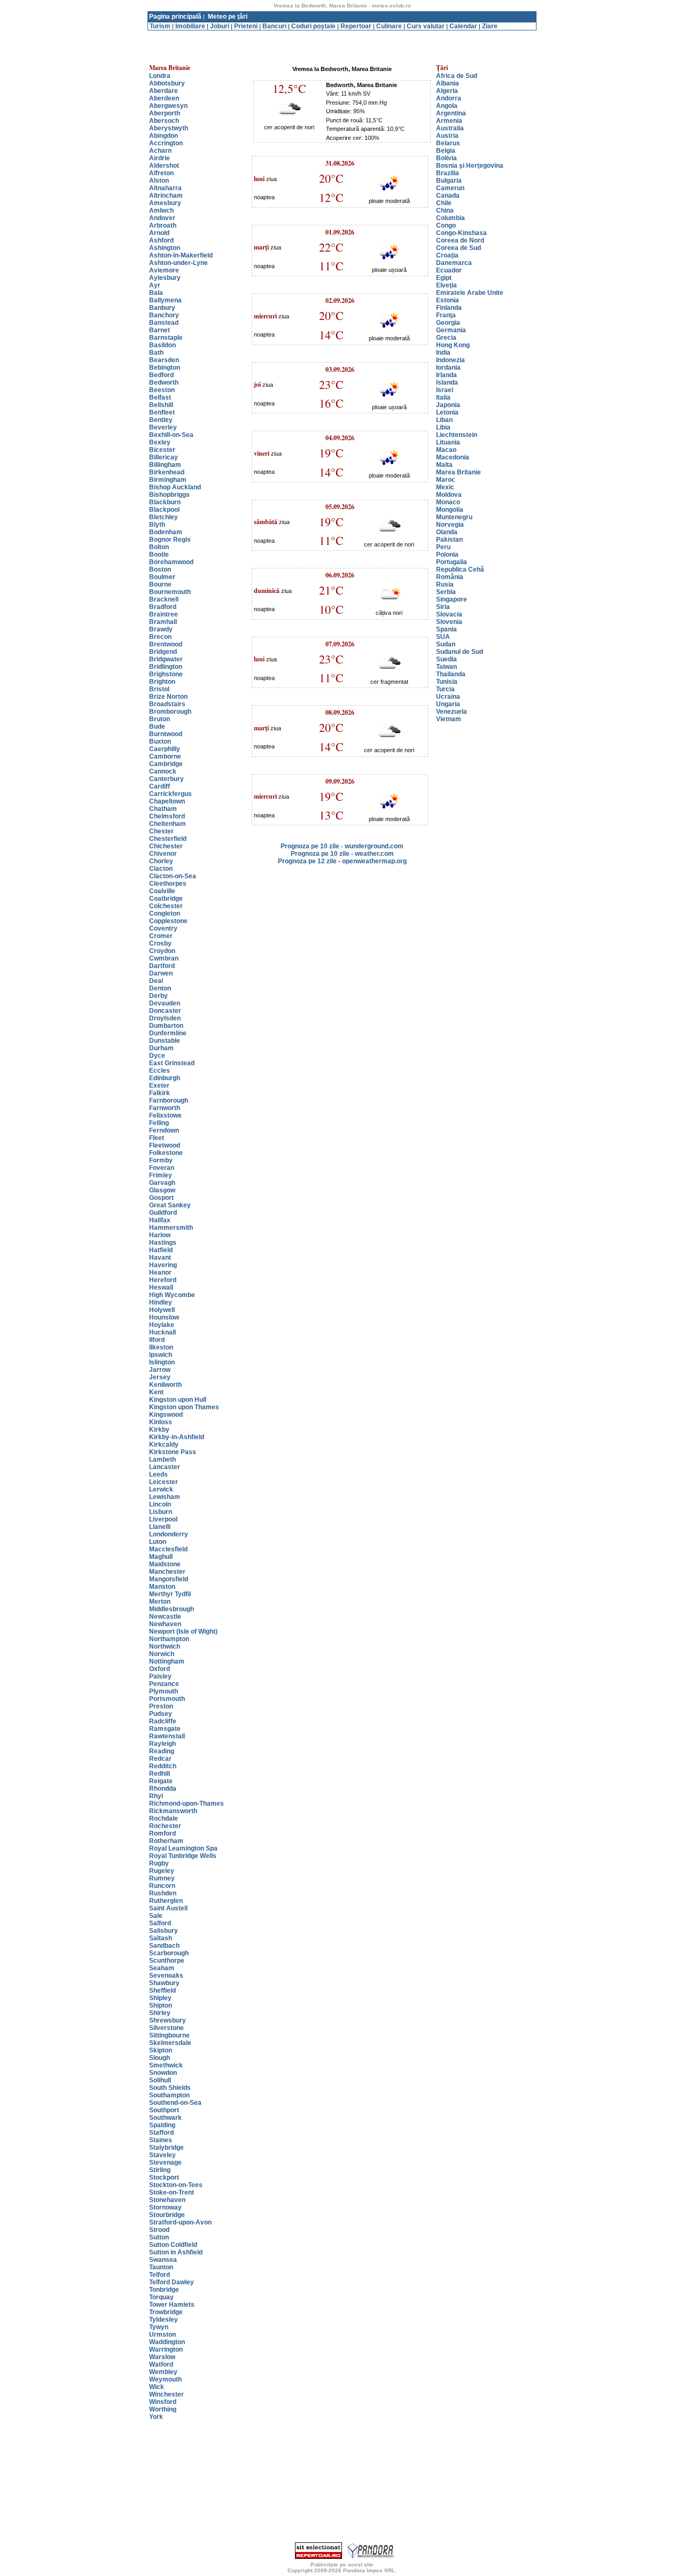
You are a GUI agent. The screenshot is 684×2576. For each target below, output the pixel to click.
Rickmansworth (173, 1811)
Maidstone (165, 1564)
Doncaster (165, 1011)
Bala (156, 293)
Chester (161, 831)
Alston (159, 181)
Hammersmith (171, 1228)
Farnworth (165, 1108)
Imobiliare (190, 26)
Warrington (166, 2349)
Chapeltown (167, 801)
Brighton (162, 682)
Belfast (160, 397)
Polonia (447, 555)
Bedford (161, 375)
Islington (162, 1362)
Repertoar (356, 26)
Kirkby (159, 1430)
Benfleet (162, 412)
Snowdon (163, 2073)
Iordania (448, 368)
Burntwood (166, 734)
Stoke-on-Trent (172, 2192)
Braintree (164, 614)
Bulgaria (449, 181)
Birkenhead (167, 472)
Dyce (157, 1056)
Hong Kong (453, 345)
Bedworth (164, 383)
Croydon (162, 951)
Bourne (160, 584)
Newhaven (165, 1624)
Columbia (450, 218)
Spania (446, 629)
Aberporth (165, 113)
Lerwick (161, 1489)
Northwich (165, 1646)
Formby (161, 1160)
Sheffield (162, 1990)
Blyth (157, 525)
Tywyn (159, 2327)
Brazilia (448, 173)
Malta (444, 465)
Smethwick (166, 2065)
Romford (162, 1833)
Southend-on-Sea (175, 2103)
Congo (446, 225)
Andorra (449, 98)
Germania (451, 330)
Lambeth (162, 1459)
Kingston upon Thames (184, 1407)
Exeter (159, 1086)
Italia (443, 397)
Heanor (160, 1273)
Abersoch (164, 121)
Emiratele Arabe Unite (470, 293)
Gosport (161, 1198)
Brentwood (166, 644)
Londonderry (169, 1534)
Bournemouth (170, 592)
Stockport (164, 2177)
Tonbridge (164, 2290)
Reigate (161, 1781)
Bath (156, 353)
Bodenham (166, 532)
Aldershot (164, 166)
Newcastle (165, 1617)
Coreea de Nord (460, 240)
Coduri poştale (313, 26)
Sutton (159, 2237)
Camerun (450, 188)
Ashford (161, 240)
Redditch (163, 1766)
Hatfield (161, 1250)
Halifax (160, 1220)
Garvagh (162, 1183)
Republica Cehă (460, 569)
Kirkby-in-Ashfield (177, 1437)
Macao (446, 450)
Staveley (162, 2155)
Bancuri (274, 26)
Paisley (160, 1676)
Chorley (161, 861)
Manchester (167, 1572)
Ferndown (164, 1130)
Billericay (164, 457)
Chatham (163, 809)
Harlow (160, 1235)
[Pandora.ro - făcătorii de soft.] (371, 2557)
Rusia (445, 584)
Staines (161, 2140)
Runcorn (162, 1886)
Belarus (448, 143)
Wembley (163, 2372)
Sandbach (164, 1946)
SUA (443, 637)
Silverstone (166, 2028)
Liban (444, 420)
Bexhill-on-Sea (171, 435)
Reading (162, 1751)
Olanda (447, 532)
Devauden (165, 1003)
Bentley (161, 420)
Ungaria (448, 704)
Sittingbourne (169, 2035)
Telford (160, 2275)
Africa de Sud (457, 76)
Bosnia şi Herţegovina (470, 166)
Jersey (160, 1377)
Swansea (163, 2260)
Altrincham (166, 196)
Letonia (447, 412)
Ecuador (449, 270)
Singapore (452, 599)
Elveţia (446, 285)
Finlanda (449, 308)
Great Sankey (170, 1205)
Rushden (163, 1893)
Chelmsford (167, 816)
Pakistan (449, 540)
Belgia (446, 151)
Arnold (159, 233)
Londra (160, 76)
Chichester (166, 846)
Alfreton (161, 173)
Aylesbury (165, 278)
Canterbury (166, 779)
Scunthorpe (167, 1961)
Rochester (165, 1826)
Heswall (161, 1287)
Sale (156, 1916)
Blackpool (164, 510)
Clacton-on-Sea (173, 876)
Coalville (162, 891)
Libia (443, 427)
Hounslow (164, 1317)
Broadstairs (167, 704)
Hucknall (162, 1332)
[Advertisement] (342, 34)
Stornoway (165, 2207)
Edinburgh (165, 1078)
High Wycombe (172, 1295)
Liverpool (163, 1519)
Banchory (164, 315)
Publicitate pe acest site (342, 2565)
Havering (163, 1265)
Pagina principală (175, 17)
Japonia (448, 405)
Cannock (163, 771)
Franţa (446, 315)
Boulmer (162, 577)
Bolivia (446, 158)
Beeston (162, 390)
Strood (159, 2230)
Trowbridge (166, 2312)
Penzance (164, 1684)
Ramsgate (165, 1729)
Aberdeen (164, 98)
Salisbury (164, 1931)
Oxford (160, 1669)
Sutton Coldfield (173, 2245)
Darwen (161, 973)
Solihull (160, 2080)
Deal (156, 981)
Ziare (490, 26)
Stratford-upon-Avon (180, 2222)
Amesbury (165, 203)
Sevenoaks (166, 1976)
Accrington (166, 143)
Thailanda (451, 674)
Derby (158, 996)
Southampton (169, 2095)
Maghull (161, 1557)
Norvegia (450, 525)
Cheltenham (168, 824)
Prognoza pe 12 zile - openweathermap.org (342, 861)
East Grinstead (172, 1063)
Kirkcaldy (164, 1445)
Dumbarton (166, 1026)
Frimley (161, 1175)
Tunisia (447, 682)
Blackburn (165, 502)
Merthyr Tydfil (170, 1594)
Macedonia (453, 457)
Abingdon (164, 136)
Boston (160, 569)
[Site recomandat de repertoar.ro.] (318, 2557)
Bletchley (164, 517)
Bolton (159, 547)
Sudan (446, 644)
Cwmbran (164, 958)
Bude (157, 727)
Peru (443, 547)
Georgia (448, 323)
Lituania (448, 442)
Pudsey (161, 1714)
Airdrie (160, 158)
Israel (445, 390)
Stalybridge (166, 2148)
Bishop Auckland (175, 487)
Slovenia (449, 622)
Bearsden (164, 360)
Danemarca (454, 263)
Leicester (164, 1482)
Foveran (162, 1168)
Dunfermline (168, 1033)
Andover (162, 218)
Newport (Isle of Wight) (183, 1632)
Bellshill (161, 405)
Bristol (159, 689)
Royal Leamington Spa (183, 1848)
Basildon (162, 345)
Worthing (163, 2409)
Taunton (161, 2267)
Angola (447, 106)
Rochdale (164, 1818)
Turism (160, 26)
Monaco (448, 502)
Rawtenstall (167, 1736)
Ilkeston (161, 1347)
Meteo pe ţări (228, 17)
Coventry (163, 928)
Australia (450, 128)
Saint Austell (168, 1908)
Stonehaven (167, 2200)
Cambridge (166, 764)
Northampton (169, 1639)
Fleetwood (165, 1145)
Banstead (164, 323)
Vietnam (449, 719)
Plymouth (164, 1691)
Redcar (160, 1759)
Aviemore (164, 270)
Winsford (163, 2402)
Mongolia (450, 510)
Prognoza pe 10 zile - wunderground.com (342, 846)
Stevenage (165, 2163)
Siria (443, 607)
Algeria (447, 91)
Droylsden (165, 1018)
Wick (157, 2387)
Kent (156, 1392)
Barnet (160, 330)
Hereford (163, 1280)
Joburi (220, 26)
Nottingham (167, 1661)
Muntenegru (454, 517)
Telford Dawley (172, 2282)
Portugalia (452, 562)
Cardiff (160, 786)
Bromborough (170, 712)
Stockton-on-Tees (176, 2185)
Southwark (165, 2118)
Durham (161, 1048)
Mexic (445, 487)
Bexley (160, 442)
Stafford (161, 2133)
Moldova (449, 495)
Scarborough (169, 1953)
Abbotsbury (167, 83)
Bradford (163, 607)
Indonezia (450, 360)
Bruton (160, 719)
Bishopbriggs (169, 495)
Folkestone (166, 1153)
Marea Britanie (458, 472)
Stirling (160, 2170)
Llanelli (160, 1527)
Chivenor (163, 854)
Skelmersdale (170, 2043)
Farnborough (169, 1100)
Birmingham (168, 480)
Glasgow (162, 1190)
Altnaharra (165, 188)
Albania (448, 83)
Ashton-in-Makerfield (181, 255)
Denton (160, 988)
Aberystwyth (169, 128)
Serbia (446, 592)
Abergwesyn (168, 106)
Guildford (163, 1213)
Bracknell (164, 599)
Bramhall (163, 622)
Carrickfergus (170, 794)
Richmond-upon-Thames (186, 1804)
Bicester (162, 450)
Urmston (162, 2335)
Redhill (160, 1774)
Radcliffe (163, 1721)
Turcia (445, 689)
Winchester (166, 2394)
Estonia (448, 300)
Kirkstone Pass (173, 1452)
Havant (160, 1258)
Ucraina (448, 697)
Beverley (163, 427)
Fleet (157, 1138)
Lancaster (165, 1467)
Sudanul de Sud (460, 652)
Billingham (165, 465)
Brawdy (161, 629)
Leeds (158, 1474)
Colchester (166, 906)
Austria (447, 136)
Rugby (159, 1863)
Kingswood (166, 1415)
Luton (158, 1542)
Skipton (161, 2050)
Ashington (165, 248)
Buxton (160, 741)
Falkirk (160, 1093)
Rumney (162, 1878)
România (450, 577)
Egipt (444, 278)
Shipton (161, 2005)
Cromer (161, 936)
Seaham (162, 1968)
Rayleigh (162, 1744)
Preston (161, 1706)
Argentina (451, 113)
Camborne (165, 756)
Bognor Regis (170, 540)
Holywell (162, 1310)
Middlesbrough (172, 1609)
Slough (160, 2058)
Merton (160, 1602)
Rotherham (166, 1841)
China (445, 210)
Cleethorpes (168, 884)
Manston (162, 1587)
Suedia (446, 659)
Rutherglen (166, 1901)
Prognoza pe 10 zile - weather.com (342, 854)
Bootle (159, 555)
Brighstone (166, 674)
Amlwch (161, 210)
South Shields (170, 2088)
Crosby (160, 943)
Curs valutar (426, 26)
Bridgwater (166, 659)
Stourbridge (167, 2215)
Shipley (160, 1998)
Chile (444, 203)
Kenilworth (165, 1385)
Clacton (161, 869)
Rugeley (162, 1871)
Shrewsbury (168, 2020)
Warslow (162, 2357)
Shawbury (164, 1983)
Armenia (449, 121)
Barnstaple (166, 338)
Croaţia (447, 255)
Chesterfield (168, 839)
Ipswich (161, 1355)
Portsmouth (167, 1699)
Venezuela (452, 712)
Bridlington (166, 667)
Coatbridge (166, 899)
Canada (448, 196)
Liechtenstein (457, 435)
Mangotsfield (169, 1579)
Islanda (447, 383)
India (443, 353)
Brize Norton (168, 697)
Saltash (161, 1938)
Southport (164, 2110)
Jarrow (160, 1370)
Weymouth (165, 2379)
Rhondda (163, 1789)
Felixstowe (165, 1115)
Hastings (163, 1243)
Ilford (157, 1340)
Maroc (446, 480)
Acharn (160, 151)
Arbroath (163, 225)
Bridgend (163, 652)
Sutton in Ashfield (176, 2252)
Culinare (389, 26)
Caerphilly (165, 749)
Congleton (165, 914)
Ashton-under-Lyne (178, 263)
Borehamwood (171, 562)
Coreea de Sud (458, 248)
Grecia (446, 338)
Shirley (160, 2013)
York (156, 2417)
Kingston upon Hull (178, 1400)
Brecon (160, 637)
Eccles (160, 1071)
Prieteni (246, 26)
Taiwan (446, 667)
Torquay (161, 2297)
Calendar (463, 26)
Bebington (165, 368)
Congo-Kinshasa (461, 233)
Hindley (161, 1302)
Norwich (162, 1654)
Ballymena (165, 300)
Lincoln (160, 1504)
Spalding (162, 2125)
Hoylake (162, 1325)
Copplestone (168, 921)
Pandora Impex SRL (369, 2570)
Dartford (162, 966)
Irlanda (446, 375)
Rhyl (156, 1796)
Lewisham (165, 1497)
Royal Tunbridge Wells (183, 1856)
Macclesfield (168, 1549)
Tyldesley (164, 2320)
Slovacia (449, 614)
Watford (161, 2364)
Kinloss (161, 1422)
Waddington (167, 2342)
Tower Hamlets (172, 2305)
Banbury (162, 308)
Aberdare (164, 91)
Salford (160, 1923)
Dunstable (165, 1041)
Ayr (155, 285)
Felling (159, 1123)
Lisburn (161, 1512)
